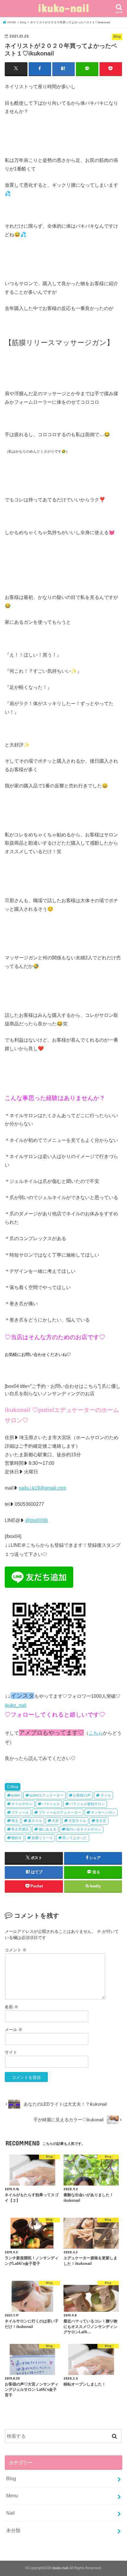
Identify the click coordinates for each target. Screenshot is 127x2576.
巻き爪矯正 (20, 1829)
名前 (12, 2007)
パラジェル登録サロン (87, 1804)
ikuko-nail (63, 8)
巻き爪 (101, 1821)
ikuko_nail (16, 1705)
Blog (15, 1787)
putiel (16, 1795)
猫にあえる (48, 1829)
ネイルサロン (22, 1804)
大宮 (55, 1821)
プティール (20, 1812)
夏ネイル (35, 1821)
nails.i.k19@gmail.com (42, 1488)
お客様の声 (82, 1795)
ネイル (106, 1795)
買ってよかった (75, 1838)
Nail (10, 2513)
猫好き (17, 1838)
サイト (11, 2052)
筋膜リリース (42, 1838)
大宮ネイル (77, 1821)
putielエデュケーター (47, 1795)
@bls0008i (36, 1520)
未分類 (13, 2530)
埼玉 (15, 1821)
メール (14, 2030)
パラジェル (51, 1804)
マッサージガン (103, 1812)
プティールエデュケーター (60, 1812)
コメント (16, 1950)
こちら (96, 1733)
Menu (12, 2495)
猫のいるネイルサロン (84, 1829)
